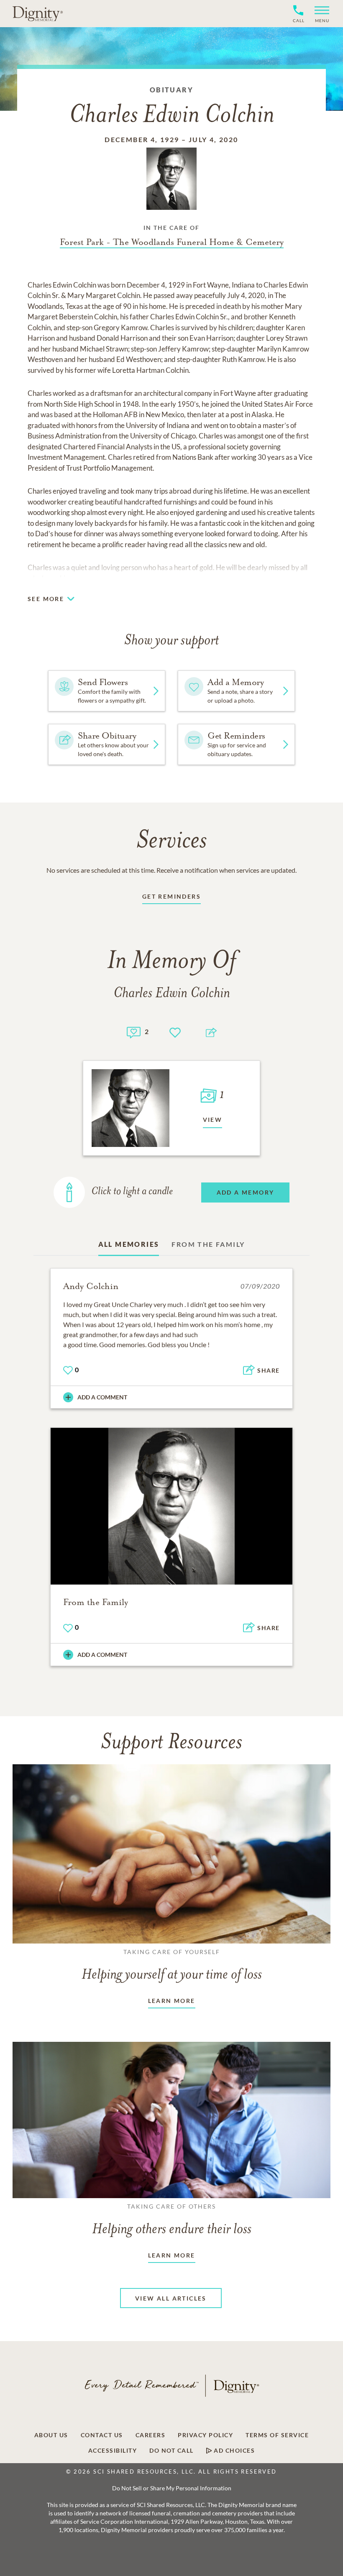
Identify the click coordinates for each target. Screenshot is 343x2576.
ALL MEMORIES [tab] (129, 1244)
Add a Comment (102, 1397)
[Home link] (38, 13)
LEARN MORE (172, 2001)
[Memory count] (134, 1031)
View (213, 1120)
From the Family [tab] (208, 1244)
